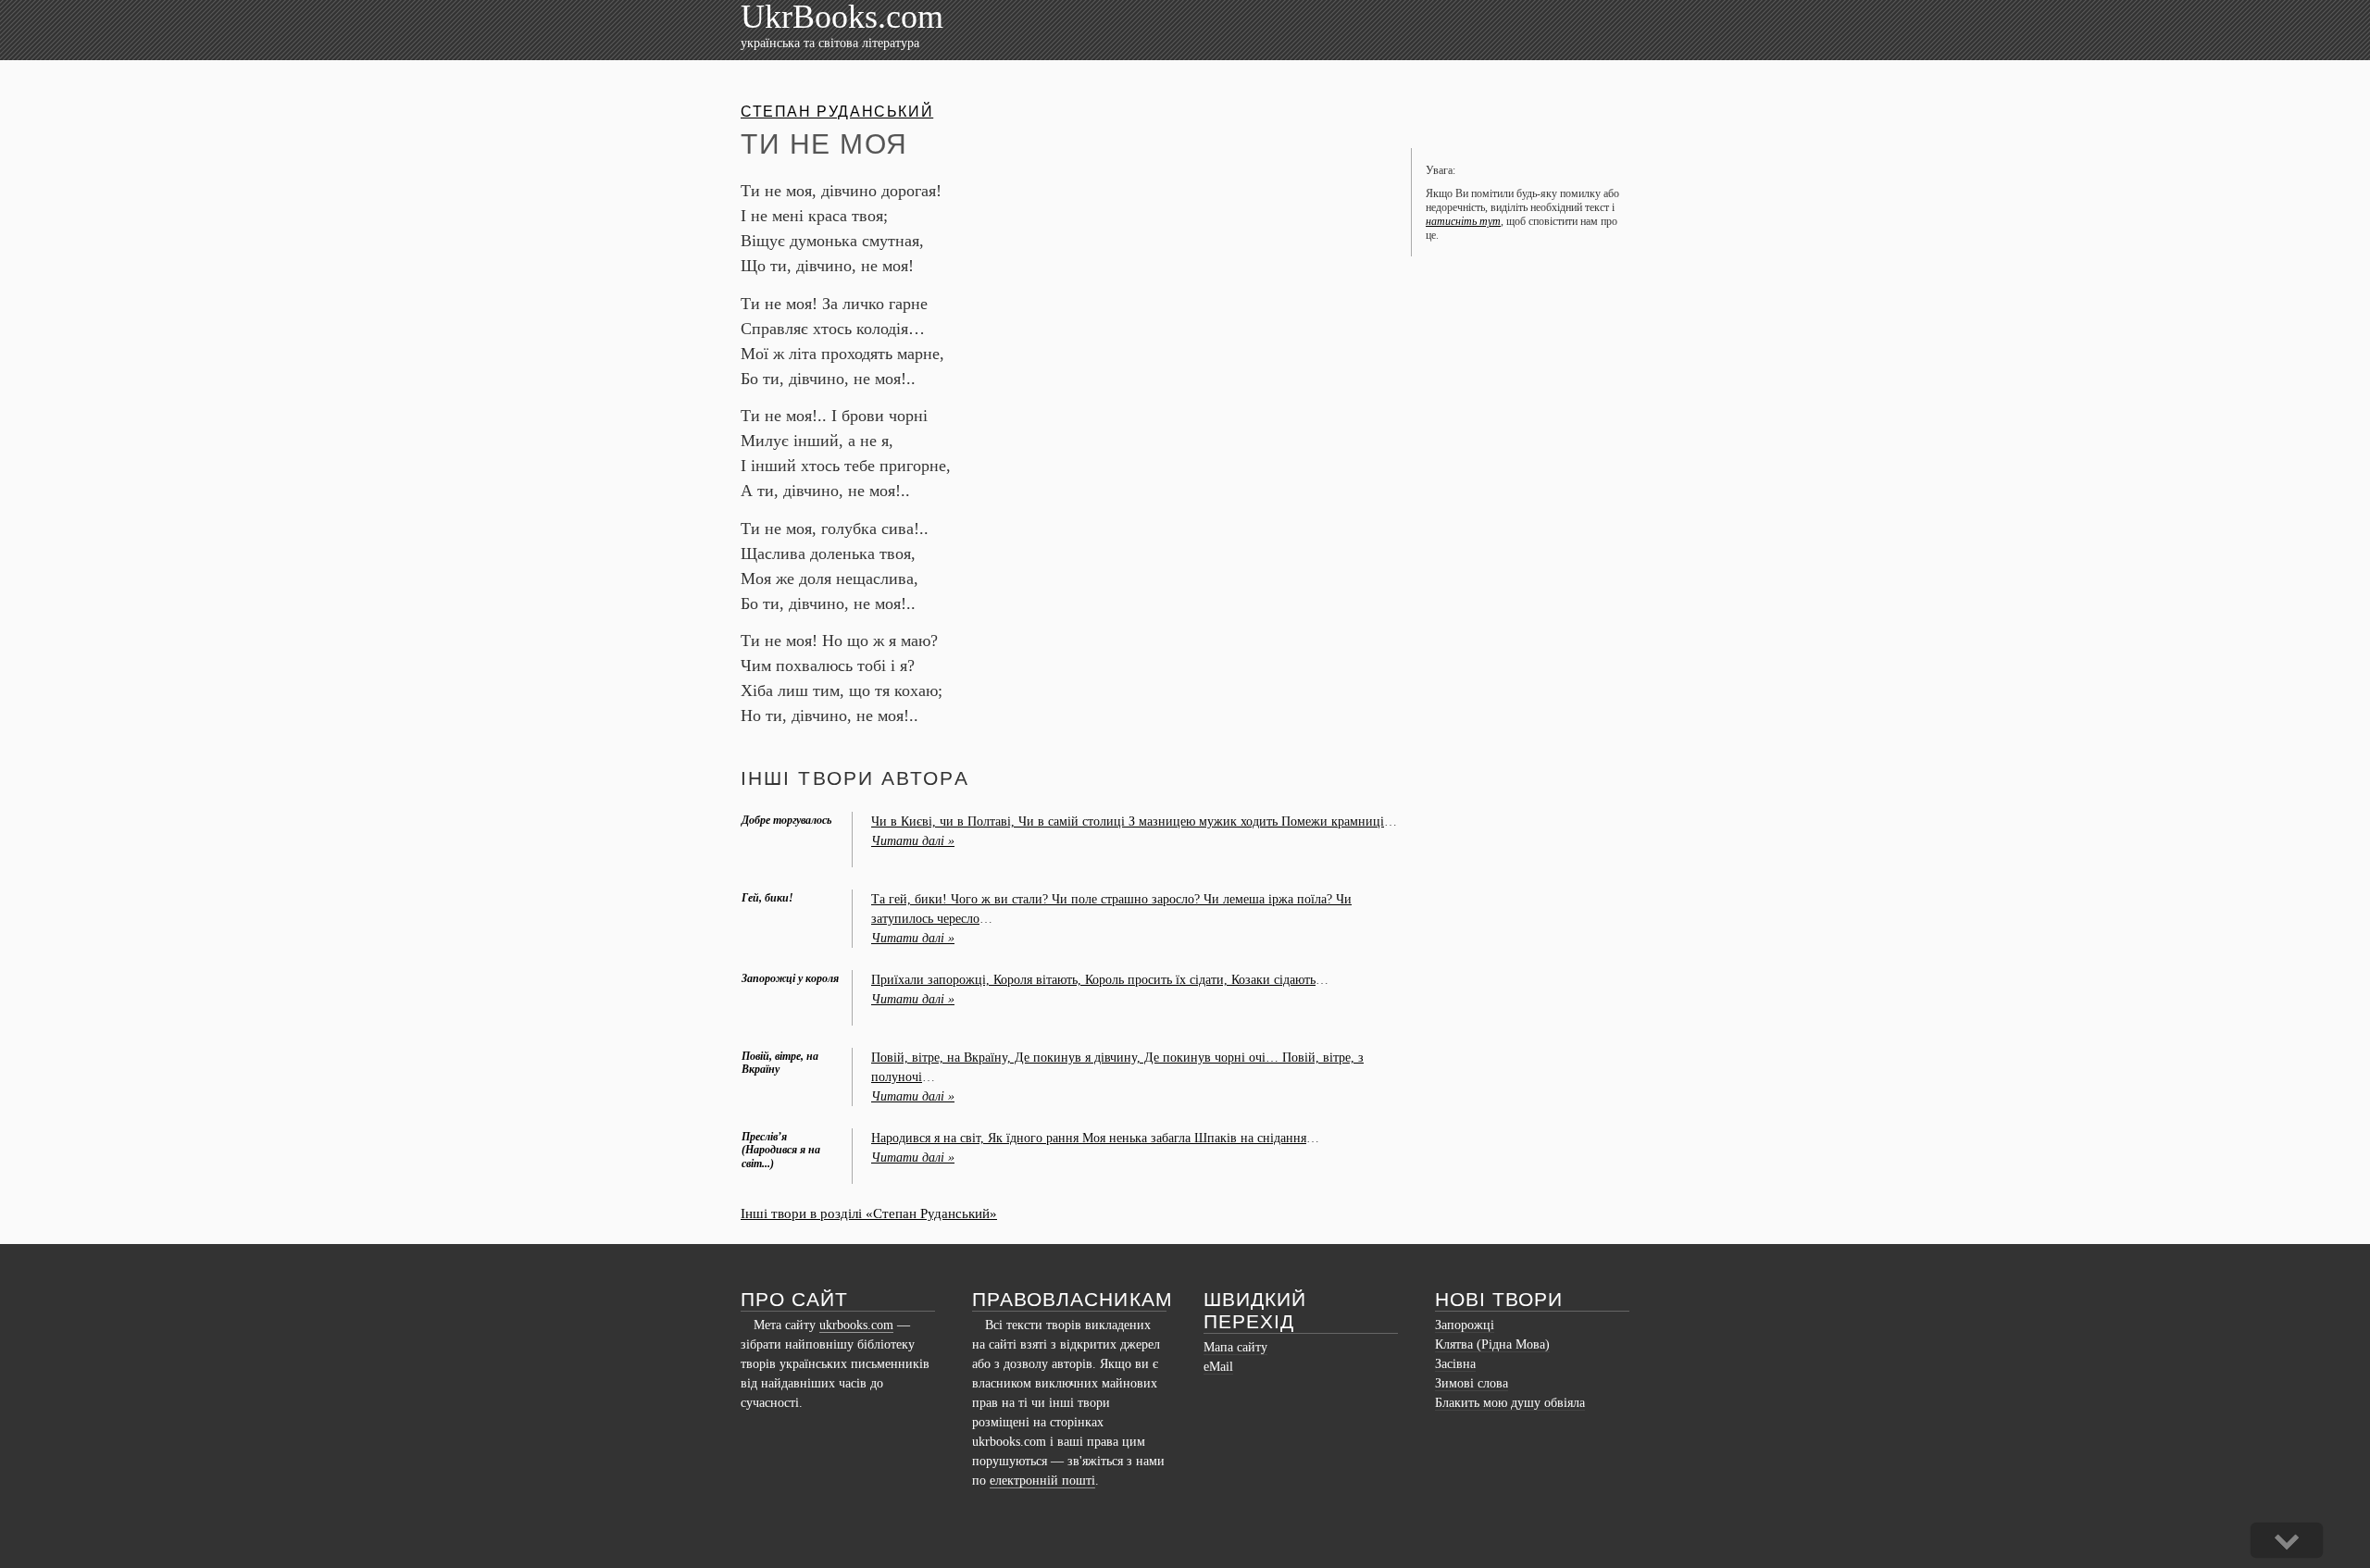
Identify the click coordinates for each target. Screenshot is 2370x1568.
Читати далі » (913, 841)
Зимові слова (1472, 1383)
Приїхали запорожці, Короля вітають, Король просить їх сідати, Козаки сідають (1093, 980)
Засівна (1455, 1364)
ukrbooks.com (856, 1325)
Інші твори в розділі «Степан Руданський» (869, 1213)
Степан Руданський (837, 112)
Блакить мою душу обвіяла (1510, 1403)
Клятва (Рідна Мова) (1492, 1344)
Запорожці (1465, 1325)
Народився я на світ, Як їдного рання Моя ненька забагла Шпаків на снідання (1089, 1138)
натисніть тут (1463, 221)
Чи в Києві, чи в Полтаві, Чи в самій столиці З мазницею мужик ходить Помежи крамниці (1128, 821)
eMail (1218, 1367)
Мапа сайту (1235, 1347)
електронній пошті (1042, 1481)
